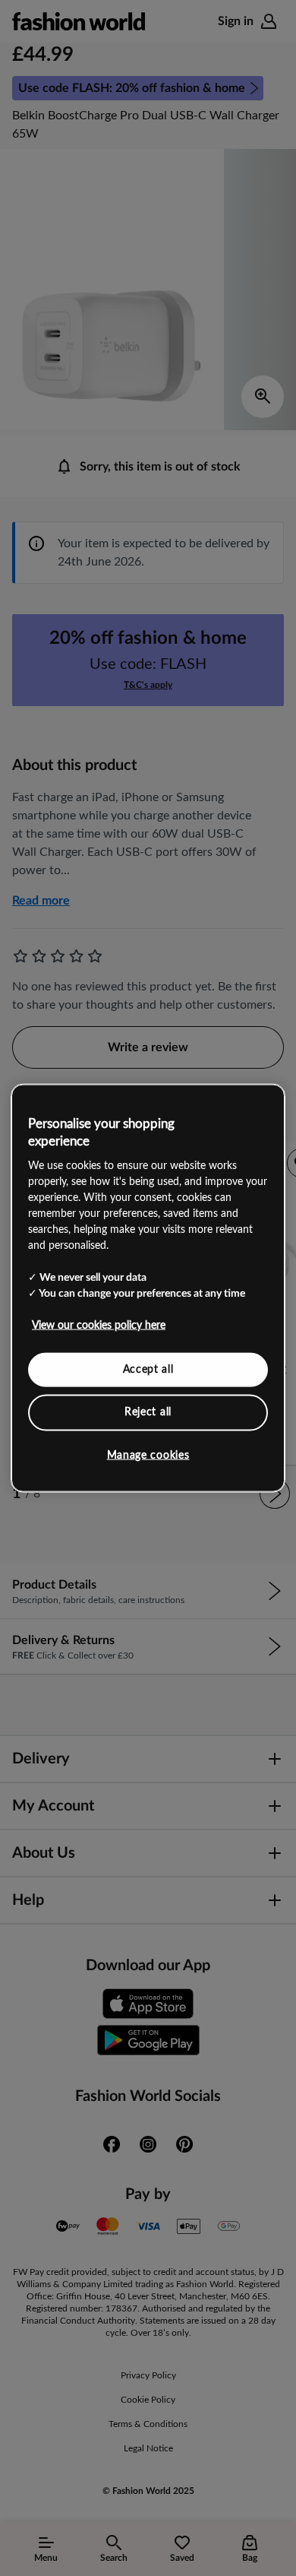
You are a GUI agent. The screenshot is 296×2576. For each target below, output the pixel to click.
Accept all (148, 1369)
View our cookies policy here (99, 1325)
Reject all (148, 1412)
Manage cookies (148, 1455)
